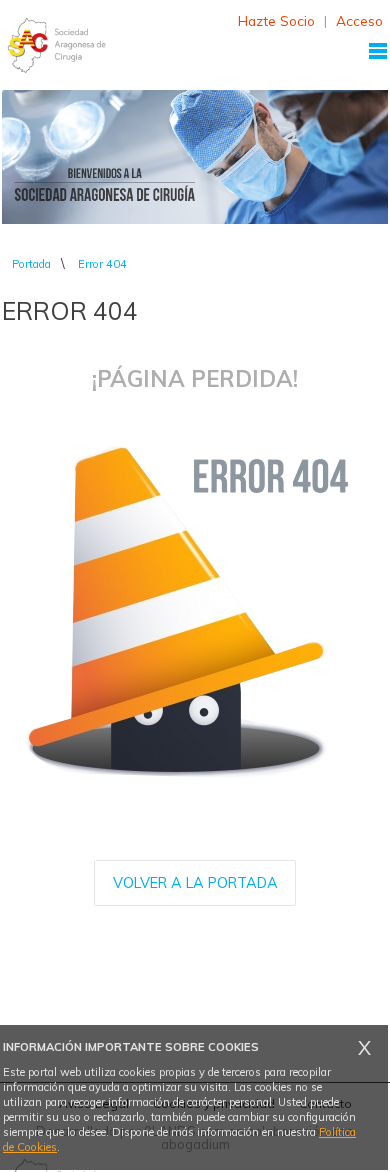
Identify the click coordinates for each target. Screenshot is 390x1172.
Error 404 (102, 264)
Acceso (359, 20)
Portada (31, 264)
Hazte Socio (276, 20)
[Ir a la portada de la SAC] (57, 45)
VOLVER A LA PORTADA (195, 883)
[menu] (378, 51)
